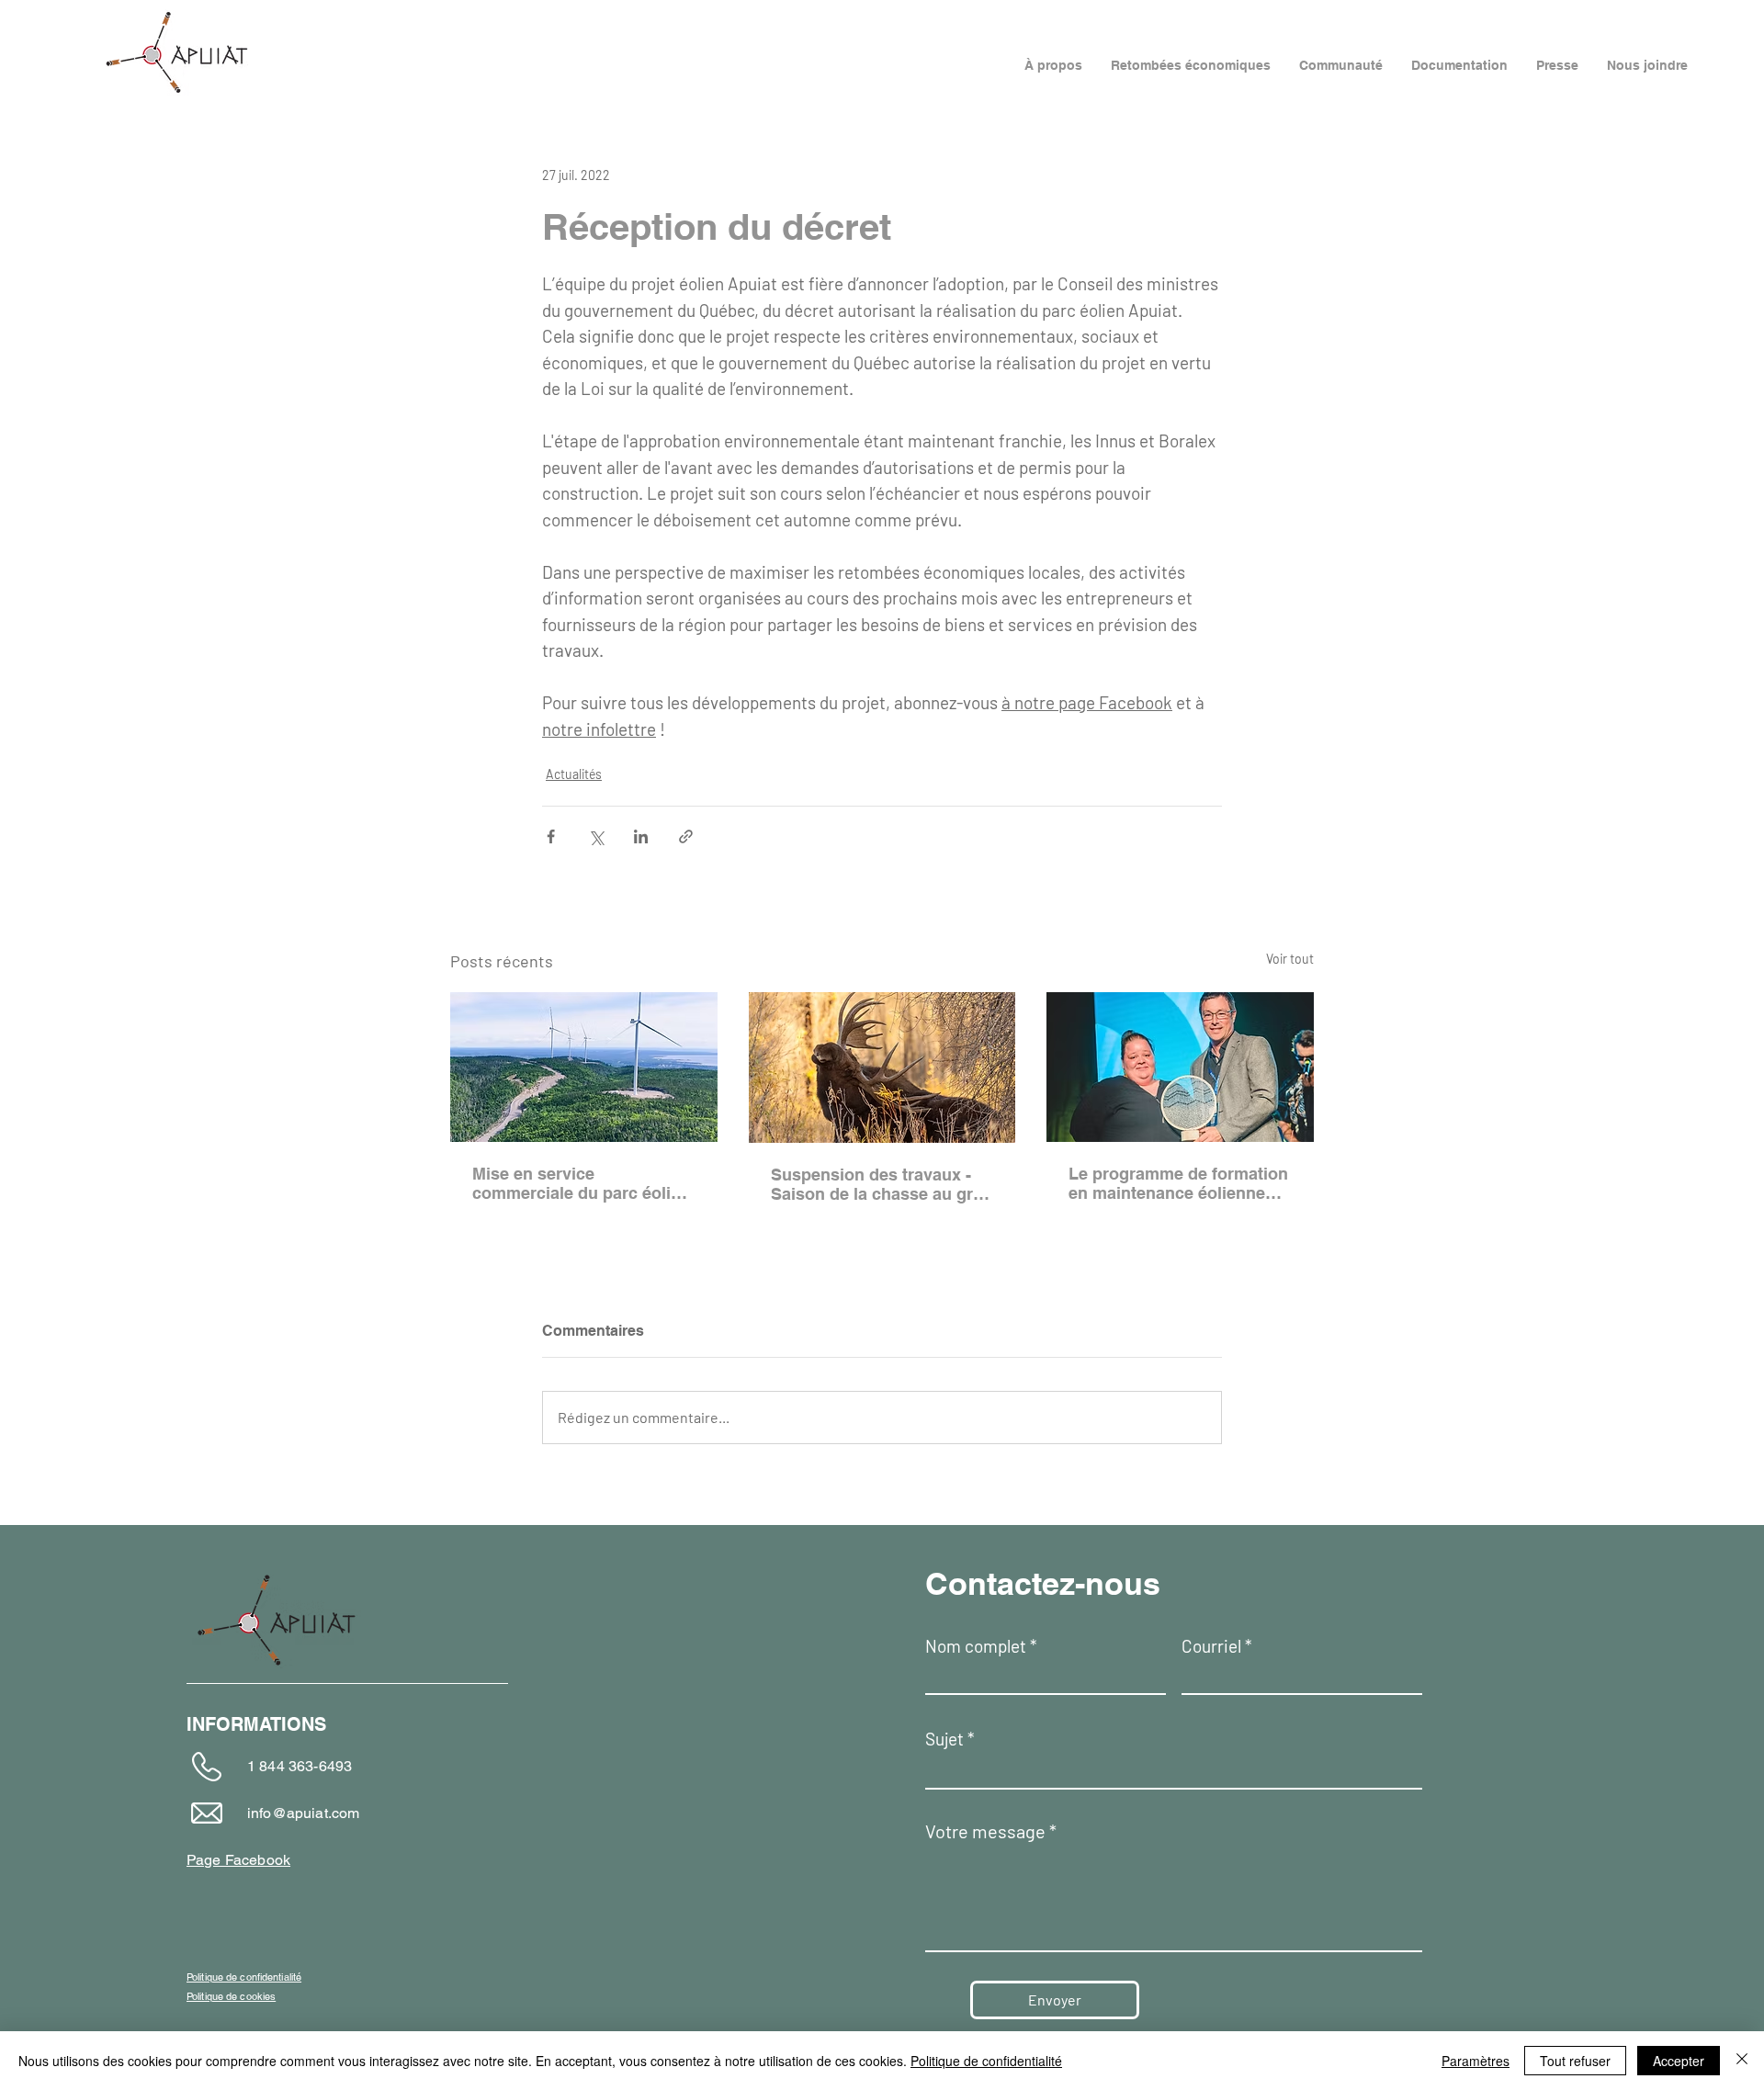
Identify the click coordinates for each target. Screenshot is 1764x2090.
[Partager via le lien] (686, 836)
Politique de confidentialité (986, 2061)
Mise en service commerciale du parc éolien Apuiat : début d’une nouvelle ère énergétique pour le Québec (581, 1183)
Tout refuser (1575, 2061)
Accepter (1679, 2061)
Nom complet (976, 1646)
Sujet (944, 1739)
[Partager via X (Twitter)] (596, 836)
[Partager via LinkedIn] (641, 836)
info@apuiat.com (303, 1813)
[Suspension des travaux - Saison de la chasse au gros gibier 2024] (882, 1068)
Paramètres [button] (1476, 2061)
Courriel (1211, 1646)
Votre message (985, 1831)
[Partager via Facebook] (551, 836)
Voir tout (1290, 959)
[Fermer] (1742, 2061)
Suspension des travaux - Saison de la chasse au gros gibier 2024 (882, 1184)
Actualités (574, 774)
